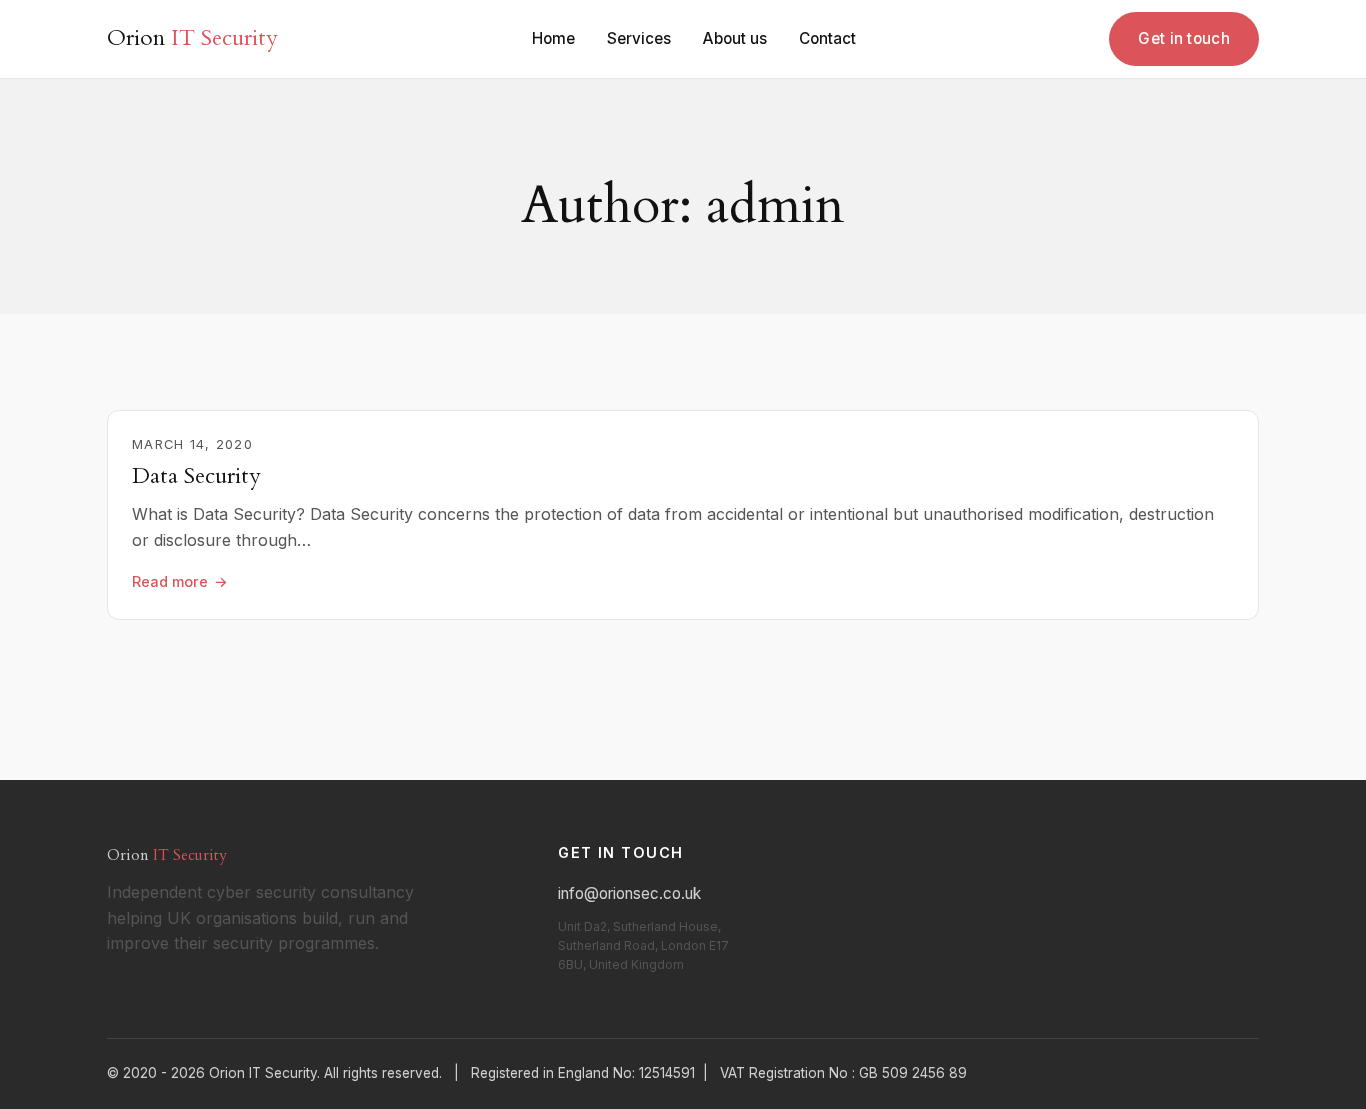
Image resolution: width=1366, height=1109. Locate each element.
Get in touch (1184, 38)
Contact (827, 38)
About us (735, 38)
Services (639, 38)
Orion (192, 38)
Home (553, 38)
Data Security (196, 476)
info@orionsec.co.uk (629, 893)
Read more (170, 581)
